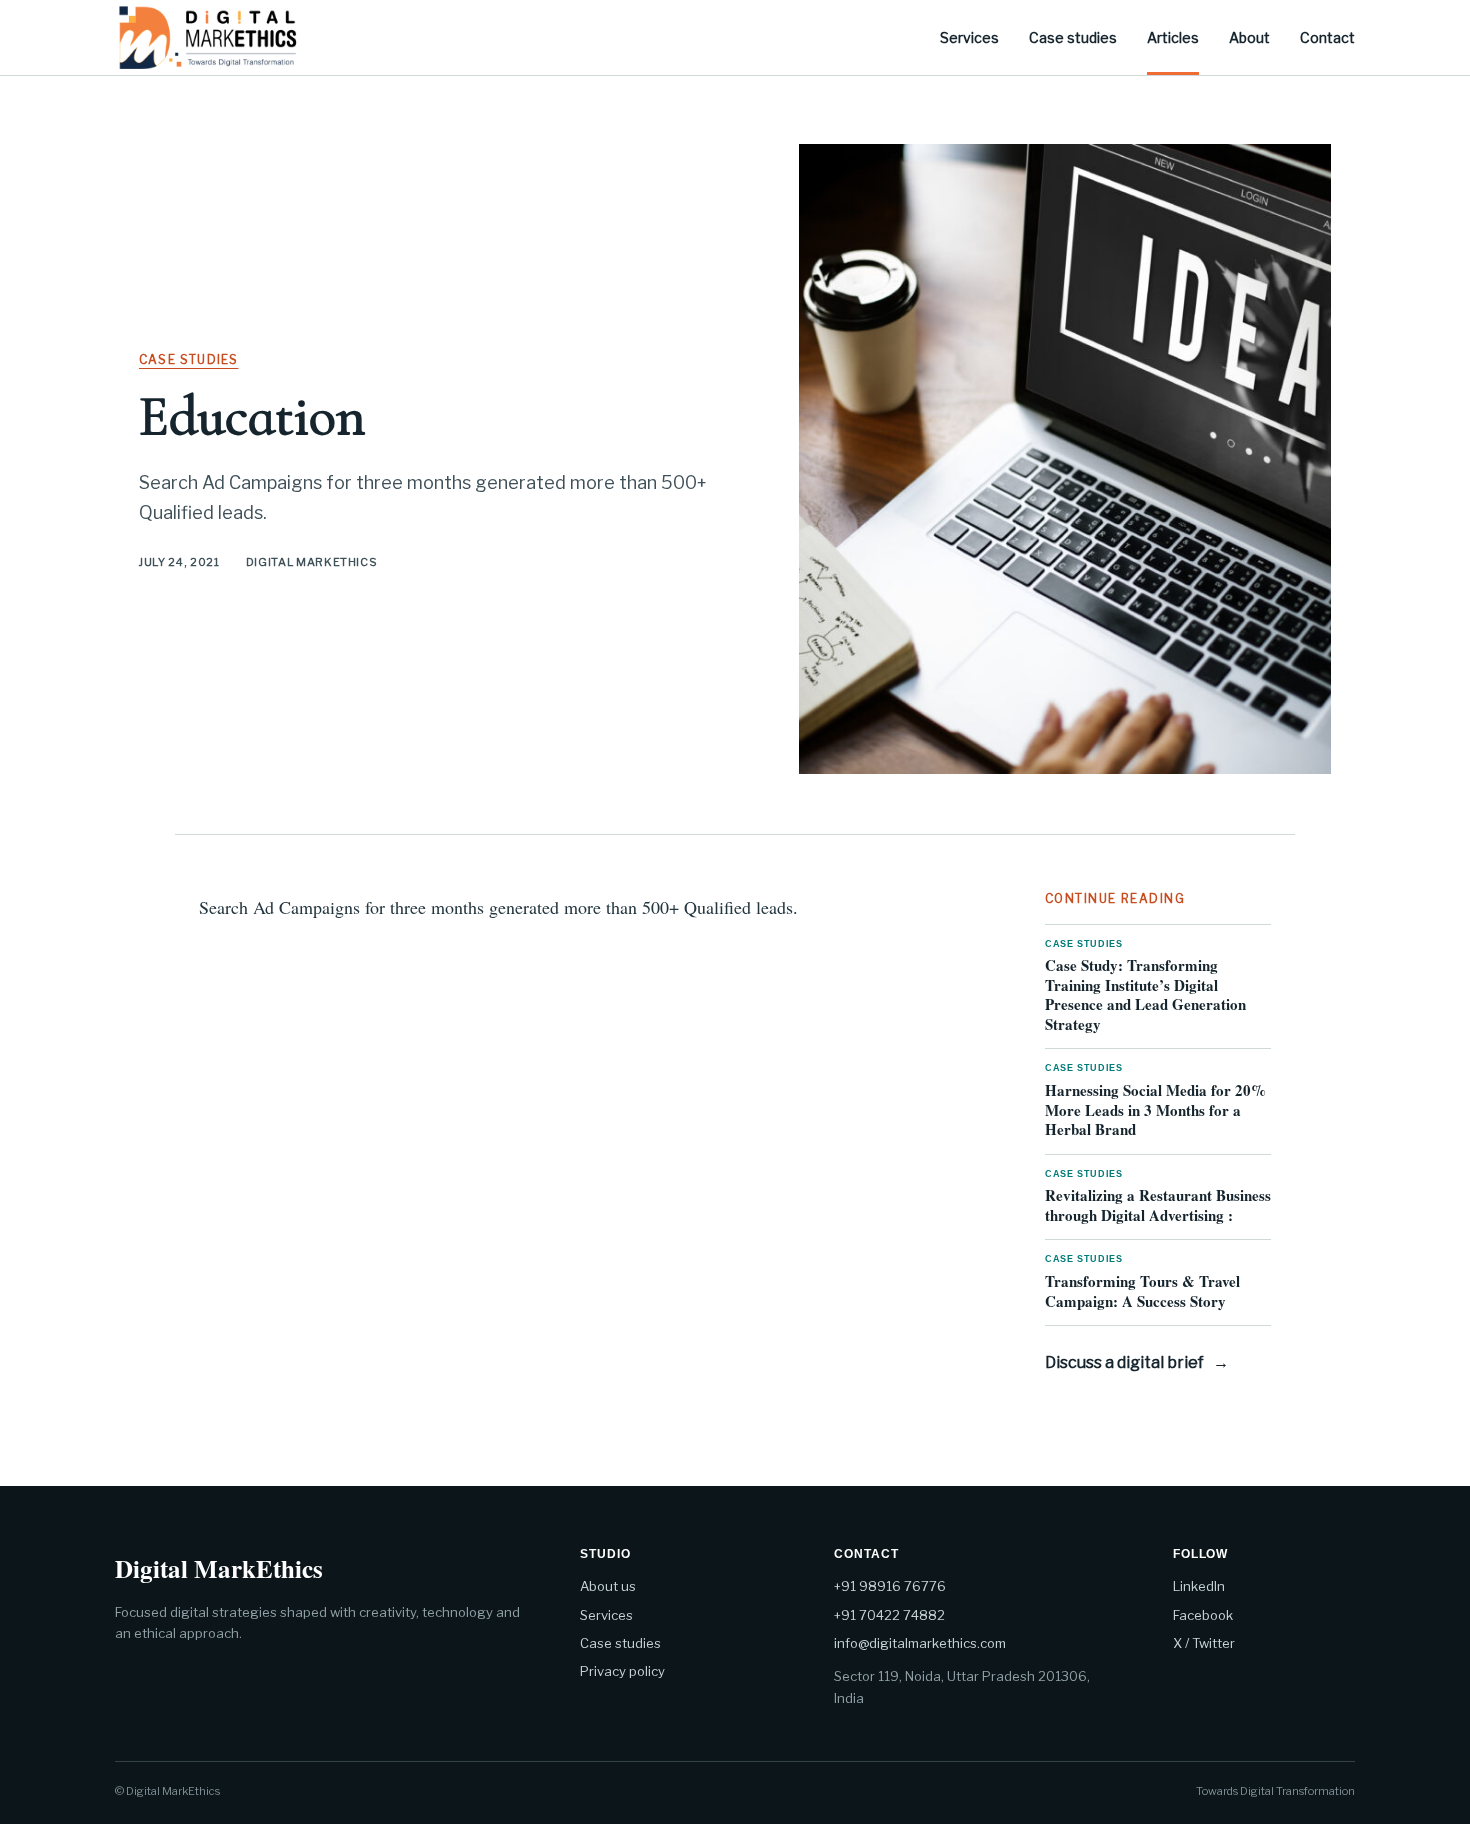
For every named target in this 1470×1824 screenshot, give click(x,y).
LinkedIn (1199, 1586)
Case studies (1073, 37)
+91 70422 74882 (889, 1615)
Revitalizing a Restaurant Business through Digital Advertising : (1158, 1197)
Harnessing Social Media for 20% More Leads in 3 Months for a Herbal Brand (1155, 1101)
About (1249, 37)
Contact (1327, 37)
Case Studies (188, 359)
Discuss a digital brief (1137, 1362)
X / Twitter (1204, 1643)
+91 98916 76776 (890, 1586)
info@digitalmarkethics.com (920, 1643)
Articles (1173, 37)
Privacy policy (622, 1671)
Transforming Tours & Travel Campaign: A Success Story (1142, 1282)
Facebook (1203, 1615)
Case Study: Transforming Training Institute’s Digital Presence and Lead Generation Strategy (1145, 987)
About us (608, 1586)
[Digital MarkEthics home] (207, 37)
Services (969, 37)
